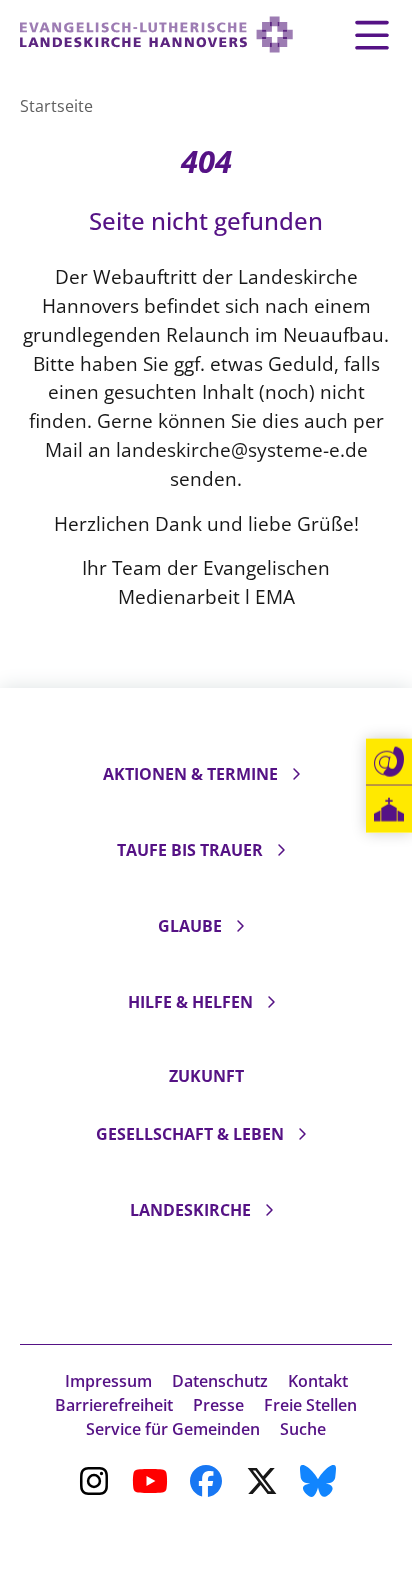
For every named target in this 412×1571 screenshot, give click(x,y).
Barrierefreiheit (114, 1405)
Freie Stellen (310, 1405)
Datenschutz (220, 1381)
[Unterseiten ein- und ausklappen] (296, 774)
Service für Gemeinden (173, 1429)
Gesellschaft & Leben (190, 1134)
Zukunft (206, 1076)
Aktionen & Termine (190, 774)
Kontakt (318, 1381)
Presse (218, 1405)
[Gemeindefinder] (389, 809)
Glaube (190, 926)
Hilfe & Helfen (190, 1002)
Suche (303, 1429)
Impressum (108, 1381)
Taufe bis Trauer (190, 850)
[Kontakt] (389, 762)
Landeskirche (190, 1210)
